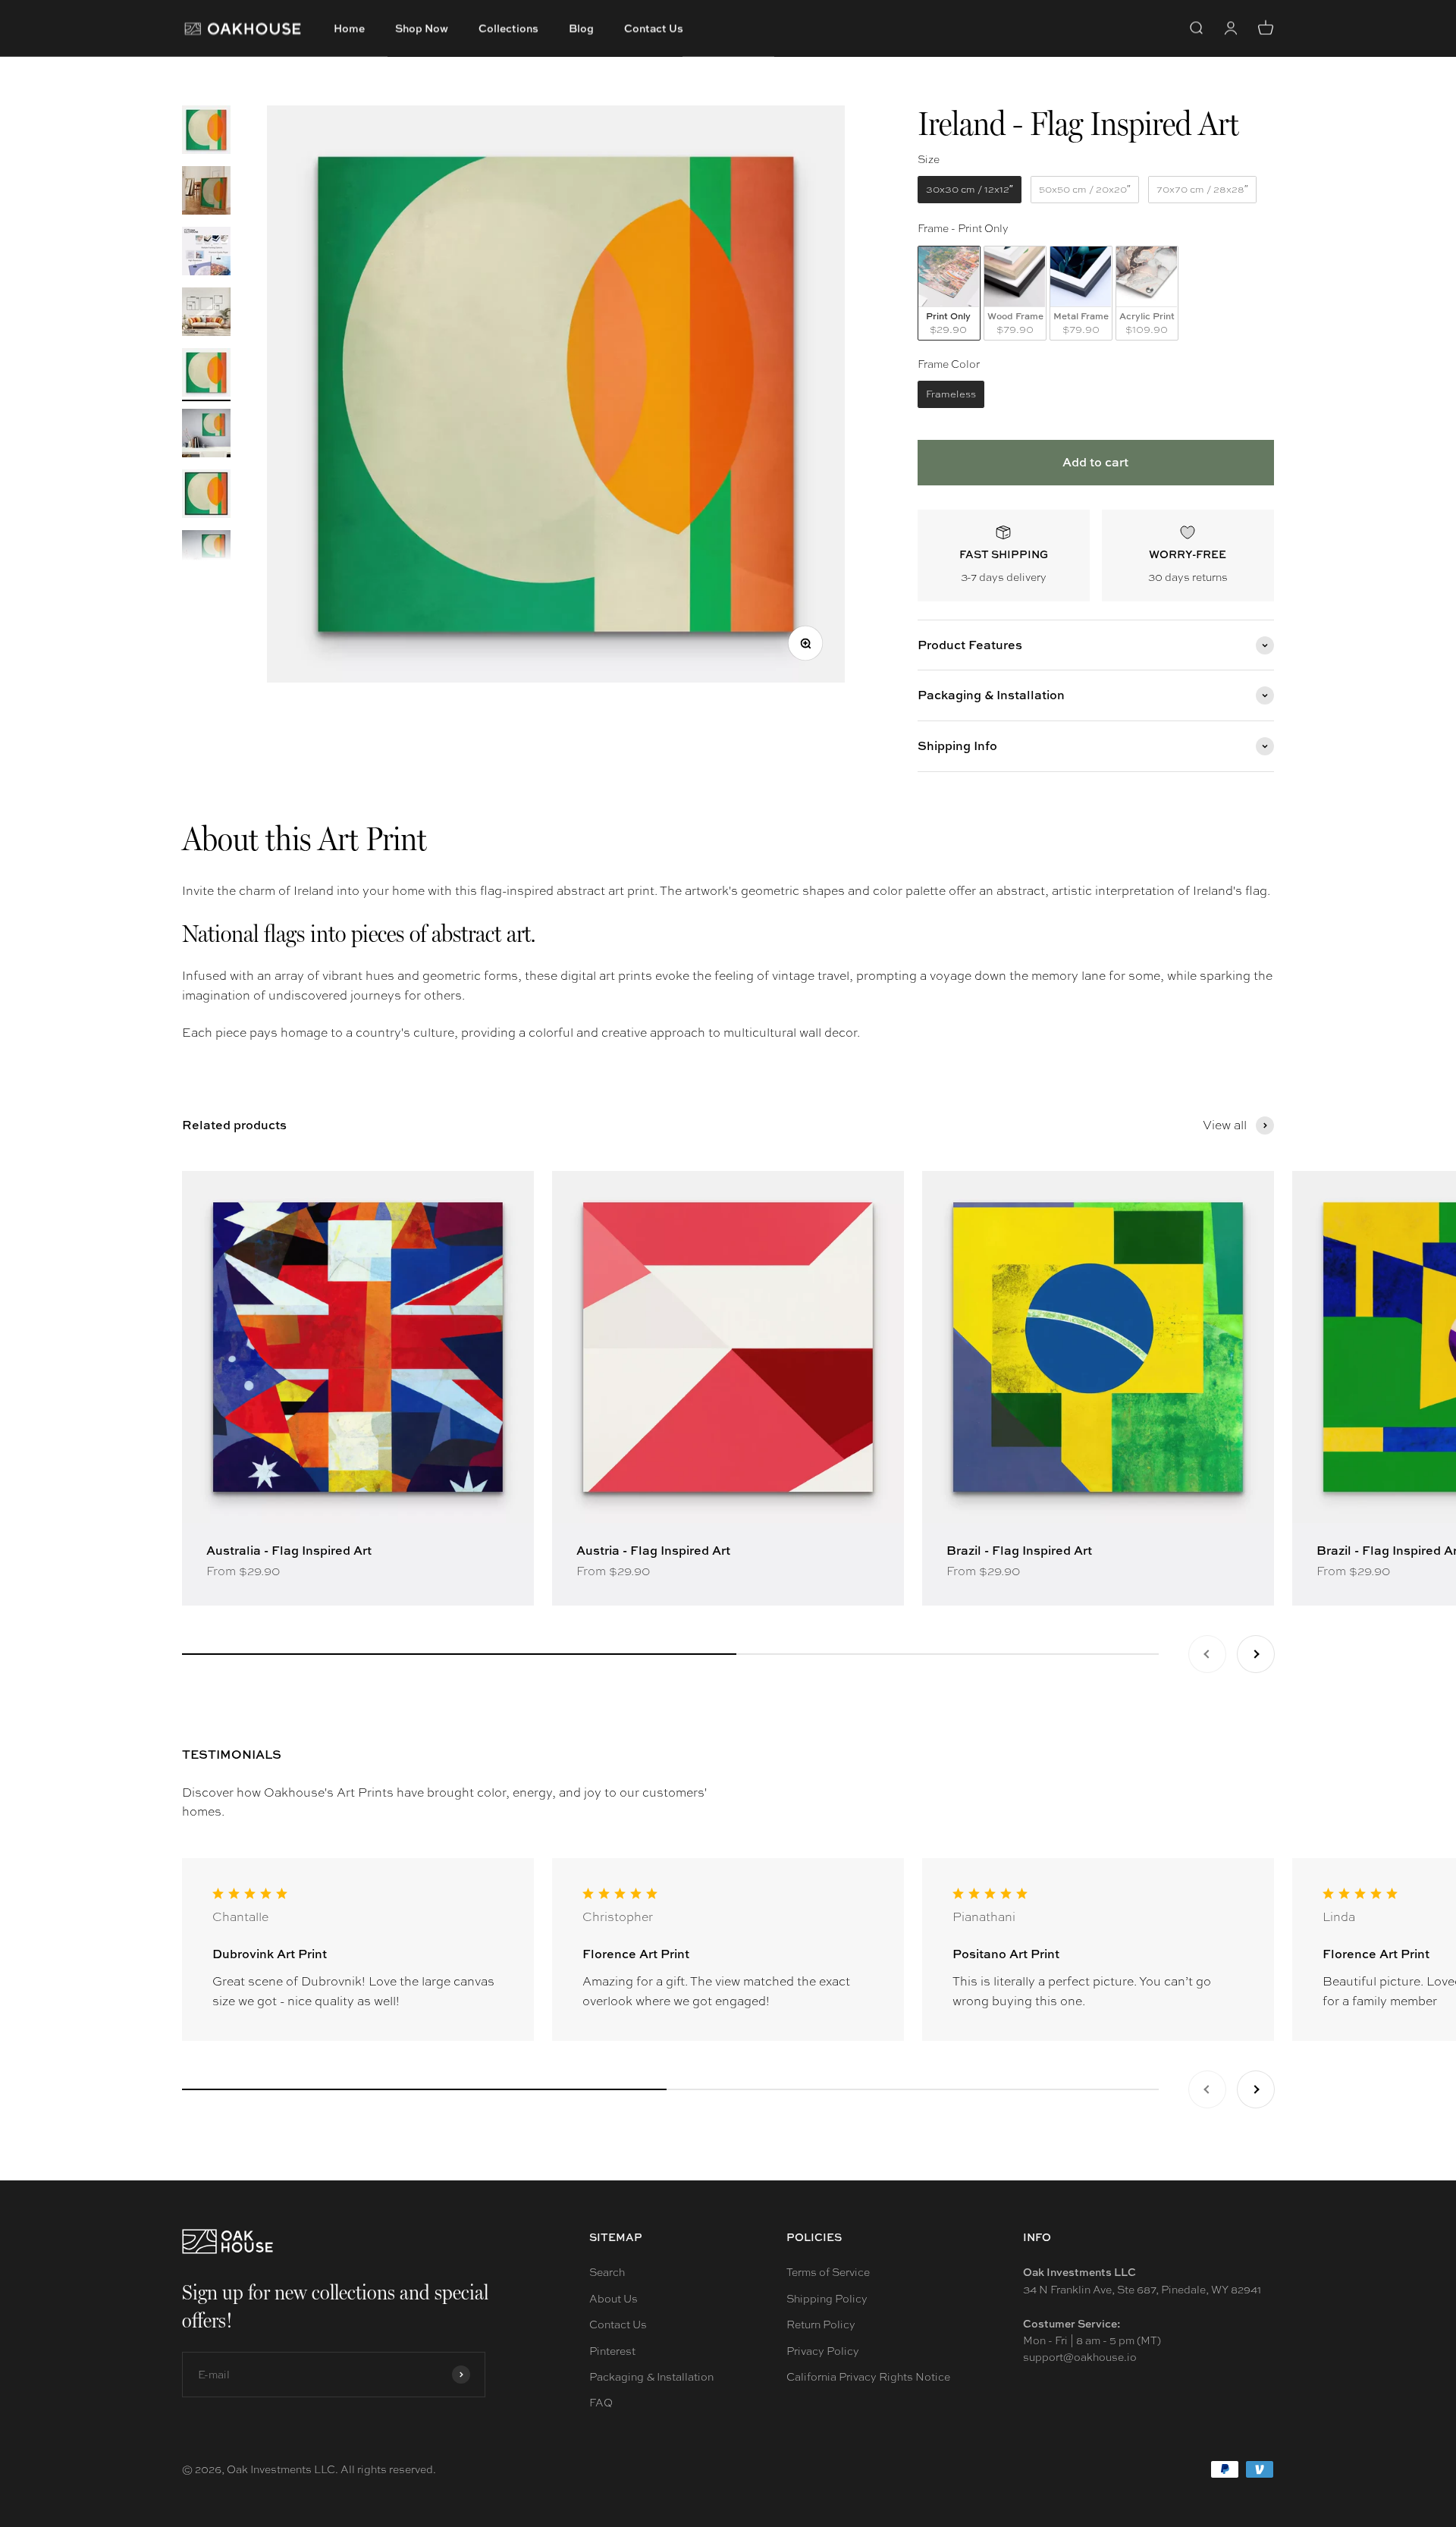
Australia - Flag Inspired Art (289, 1550)
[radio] (970, 190)
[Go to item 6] (206, 435)
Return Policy (821, 2325)
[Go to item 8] (206, 557)
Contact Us (654, 28)
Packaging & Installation (651, 2377)
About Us (613, 2299)
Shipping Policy (827, 2299)
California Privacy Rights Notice (868, 2377)
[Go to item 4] (206, 314)
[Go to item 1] (206, 132)
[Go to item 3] (206, 253)
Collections (508, 28)
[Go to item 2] (206, 193)
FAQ (601, 2403)
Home (349, 28)
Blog (581, 28)
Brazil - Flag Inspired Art (1019, 1550)
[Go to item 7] (206, 496)
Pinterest (612, 2351)
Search (607, 2272)
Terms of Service (828, 2272)
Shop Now (422, 28)
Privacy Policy (823, 2351)
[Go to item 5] (206, 375)
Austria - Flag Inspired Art (653, 1550)
